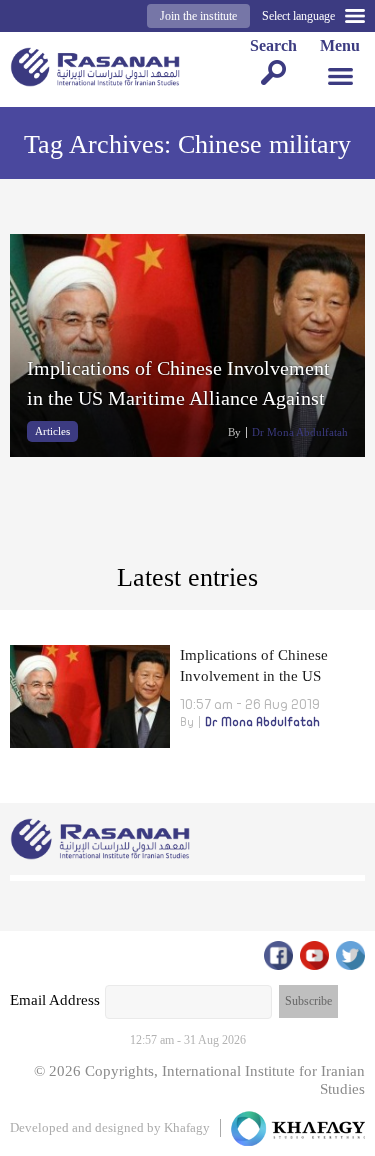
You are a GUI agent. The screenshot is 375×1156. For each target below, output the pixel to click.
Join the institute (198, 16)
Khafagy (187, 1127)
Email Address (55, 1000)
